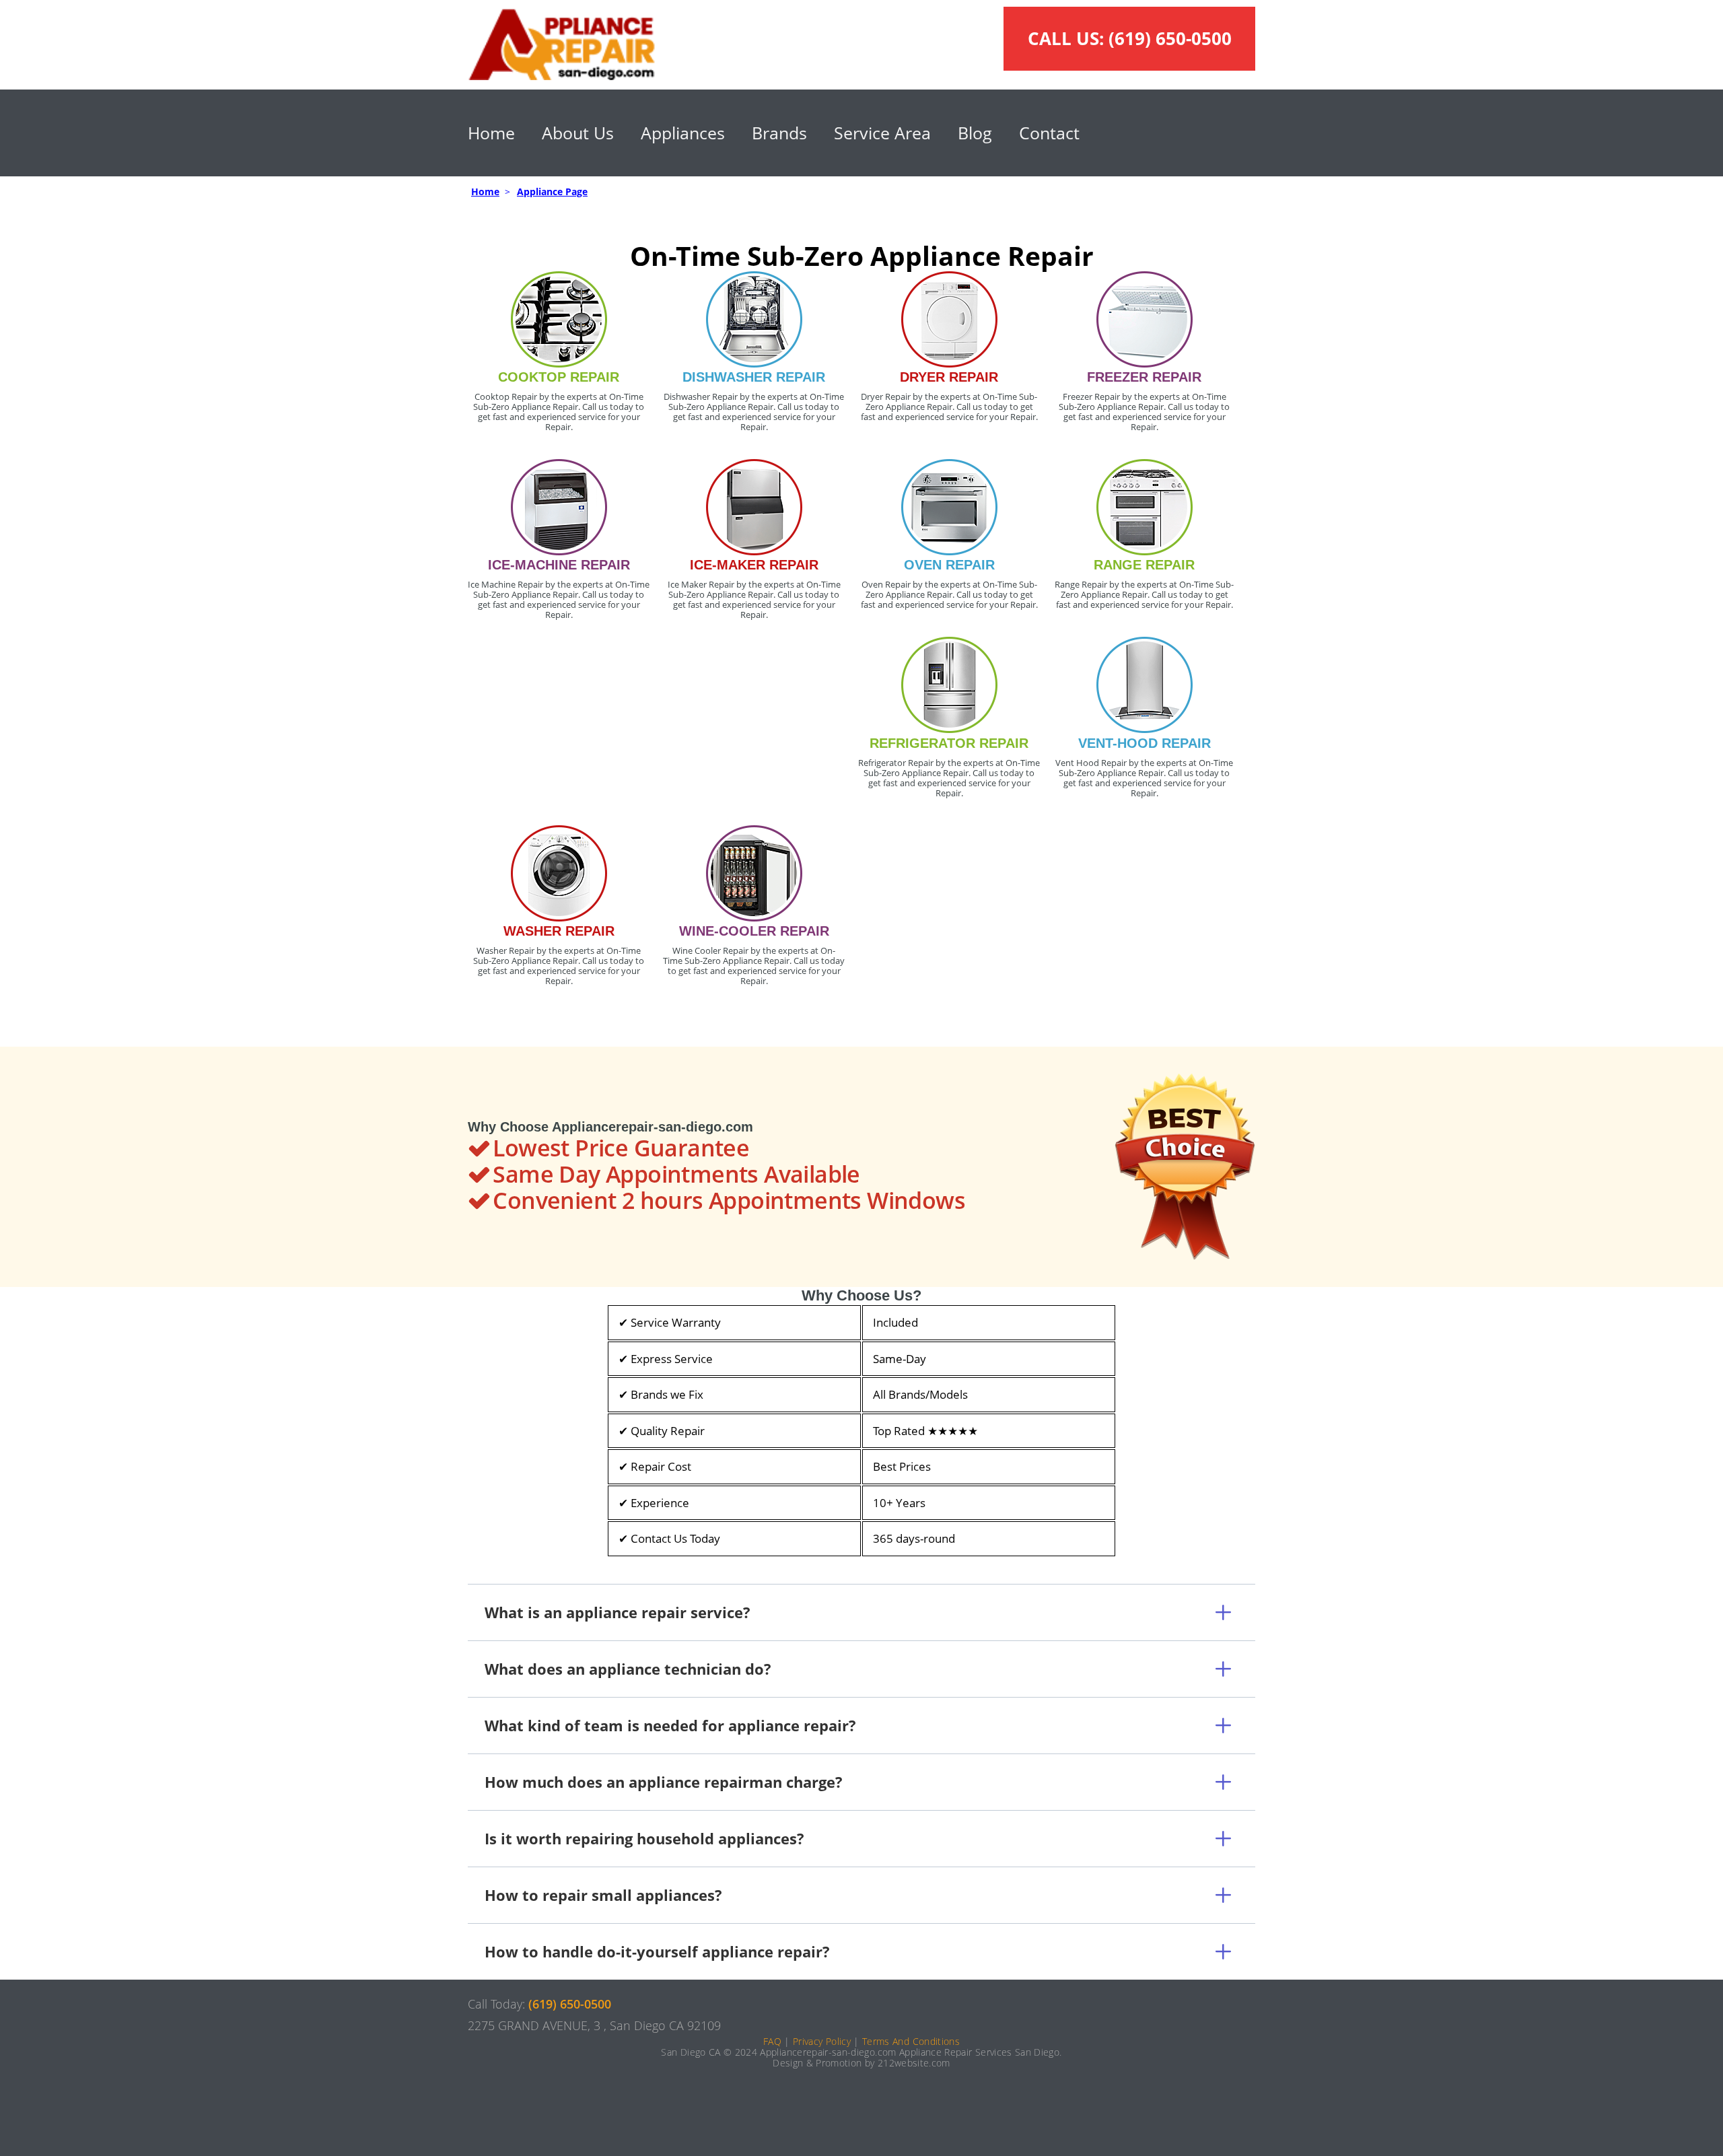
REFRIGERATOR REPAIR (949, 743)
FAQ (772, 2041)
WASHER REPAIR (559, 931)
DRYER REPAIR (949, 377)
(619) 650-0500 (1170, 38)
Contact (1049, 133)
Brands (779, 133)
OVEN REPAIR (949, 565)
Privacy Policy (822, 2041)
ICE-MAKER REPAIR (754, 565)
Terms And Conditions (911, 2041)
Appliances (683, 133)
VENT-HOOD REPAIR (1145, 743)
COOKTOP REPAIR (559, 377)
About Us (578, 133)
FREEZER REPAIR (1144, 377)
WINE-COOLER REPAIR (754, 931)
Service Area (882, 133)
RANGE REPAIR (1144, 565)
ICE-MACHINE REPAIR (559, 565)
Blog (975, 133)
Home (491, 133)
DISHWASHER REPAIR (754, 377)
